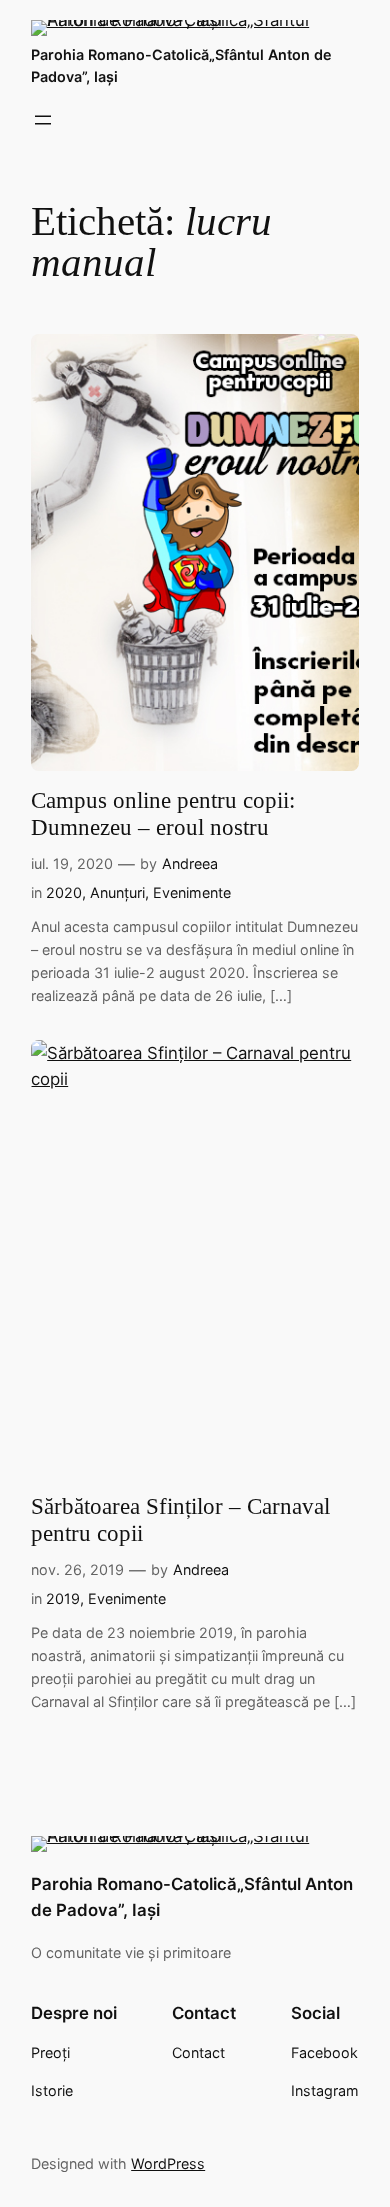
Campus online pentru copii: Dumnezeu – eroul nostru (163, 814)
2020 (64, 892)
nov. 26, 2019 (77, 1569)
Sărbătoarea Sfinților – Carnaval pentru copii (180, 1520)
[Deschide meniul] (43, 120)
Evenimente (192, 892)
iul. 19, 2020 (72, 863)
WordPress (168, 2163)
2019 (63, 1598)
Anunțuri (117, 892)
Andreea (190, 863)
